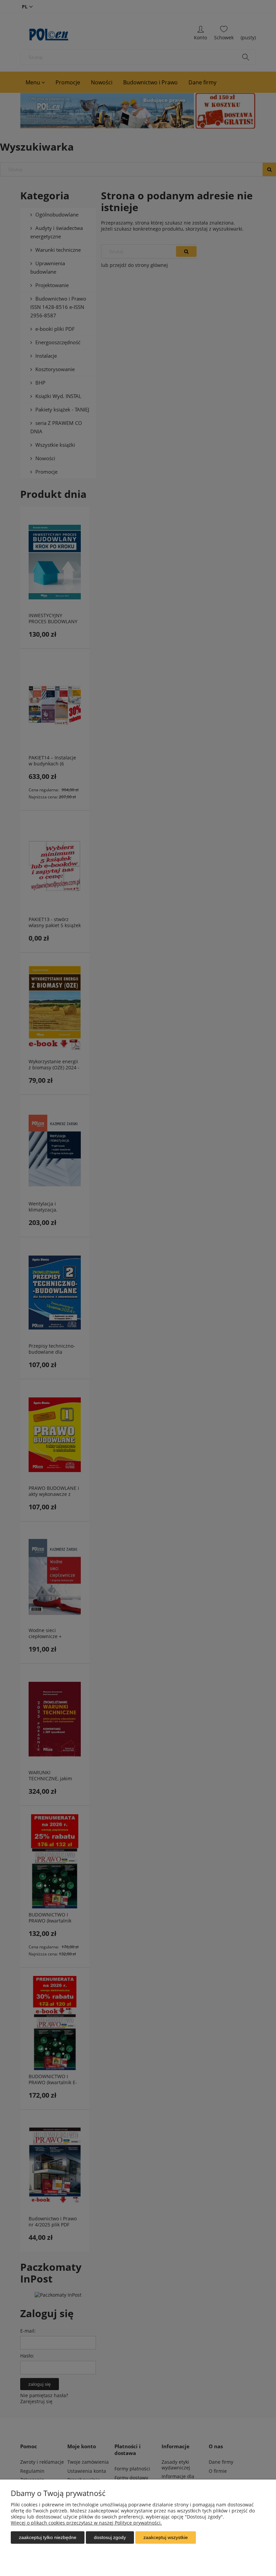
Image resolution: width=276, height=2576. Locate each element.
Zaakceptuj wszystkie (166, 2537)
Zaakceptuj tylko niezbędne (48, 2537)
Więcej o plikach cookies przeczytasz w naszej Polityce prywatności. (86, 2523)
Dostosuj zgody (110, 2537)
